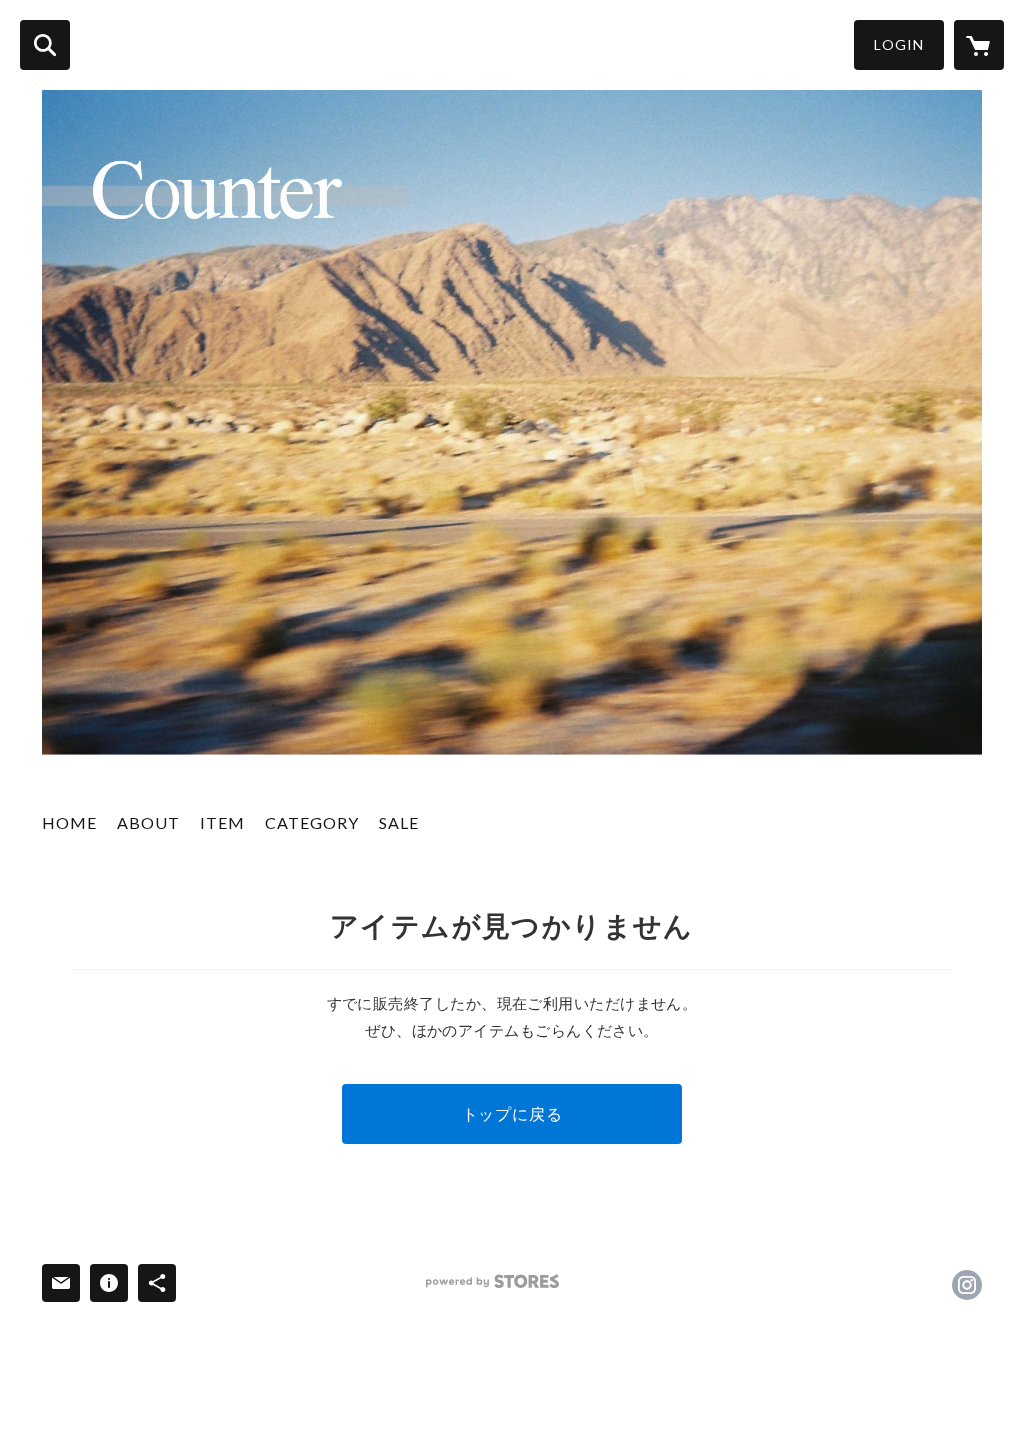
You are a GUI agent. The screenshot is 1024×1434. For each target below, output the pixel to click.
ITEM (222, 822)
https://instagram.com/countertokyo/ (967, 1285)
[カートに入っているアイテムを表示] (979, 45)
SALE (399, 822)
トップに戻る (512, 1113)
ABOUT (148, 822)
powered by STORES (492, 1281)
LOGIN (899, 44)
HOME (69, 822)
